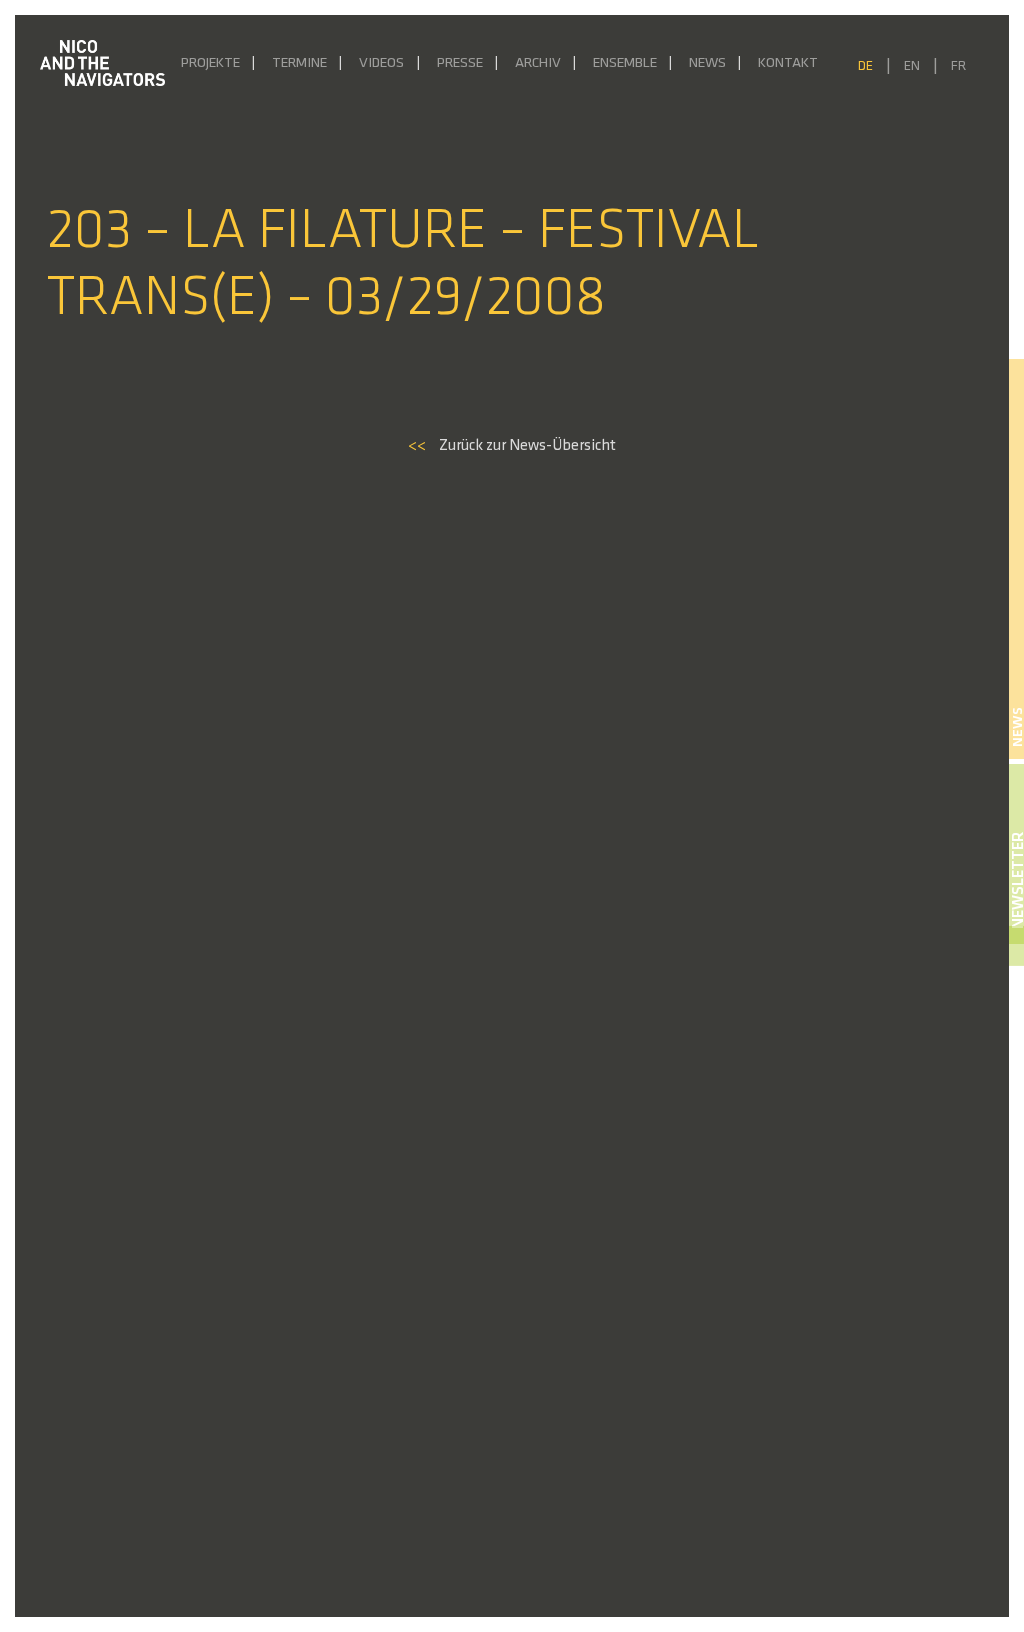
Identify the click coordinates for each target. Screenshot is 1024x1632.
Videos (381, 63)
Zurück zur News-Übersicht (512, 446)
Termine (299, 63)
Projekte (210, 63)
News (707, 63)
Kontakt (788, 63)
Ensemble (625, 63)
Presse (460, 63)
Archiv (538, 63)
